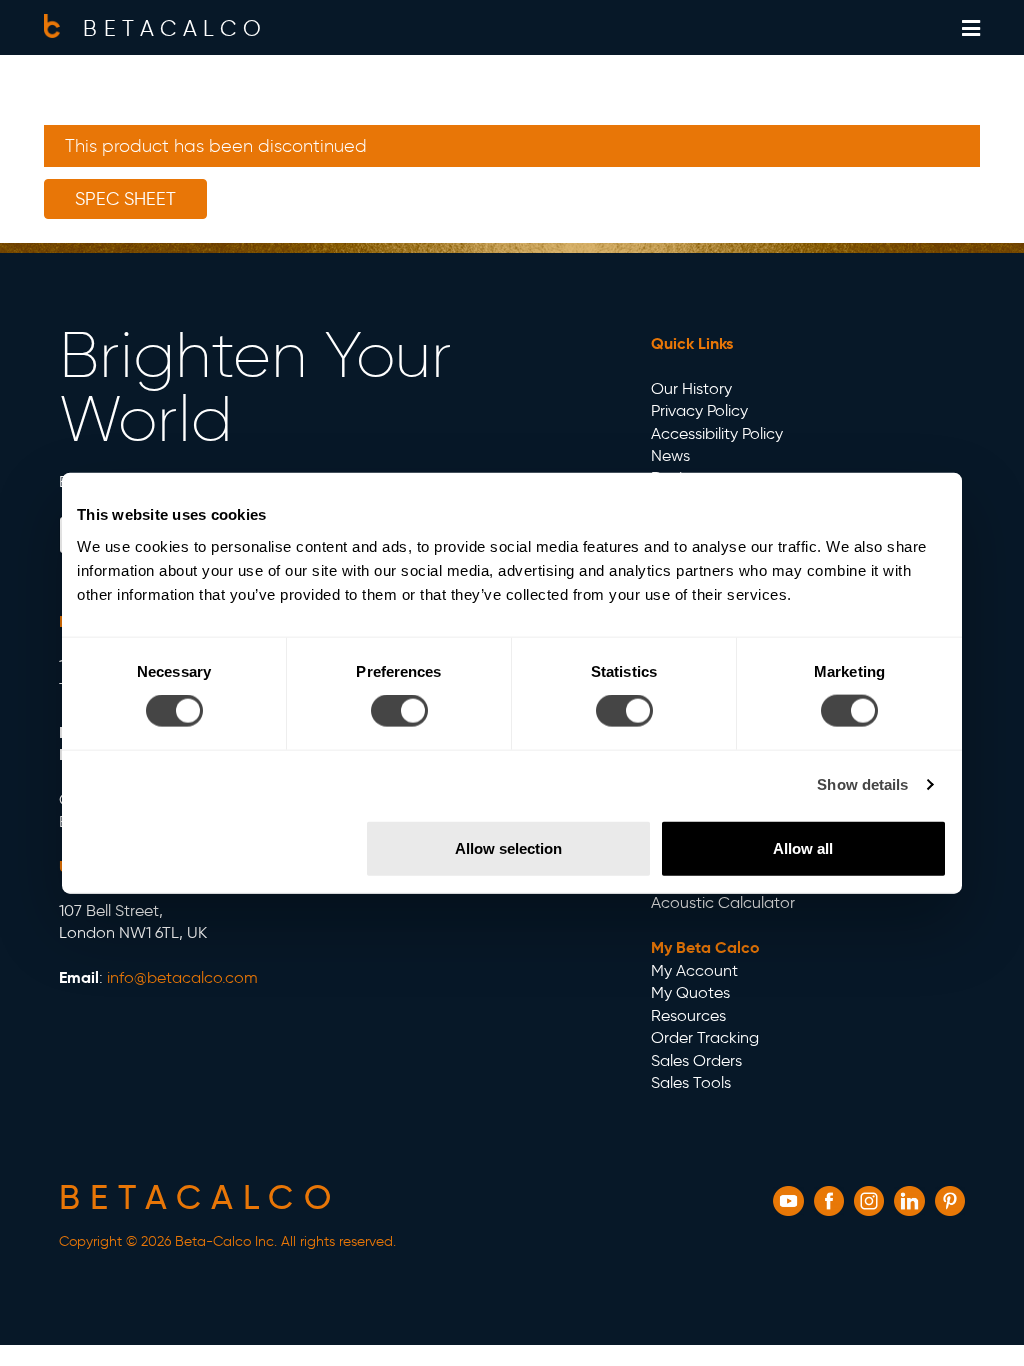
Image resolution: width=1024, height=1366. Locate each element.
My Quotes (690, 992)
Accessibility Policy (717, 433)
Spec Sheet (125, 199)
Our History (691, 388)
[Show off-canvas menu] (971, 28)
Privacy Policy (699, 410)
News (670, 455)
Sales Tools (691, 1082)
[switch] (399, 711)
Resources (688, 1015)
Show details (862, 784)
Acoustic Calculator (723, 902)
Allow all (803, 847)
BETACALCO (175, 28)
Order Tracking (705, 1037)
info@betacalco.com (182, 977)
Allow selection (508, 847)
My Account (694, 970)
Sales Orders (696, 1060)
